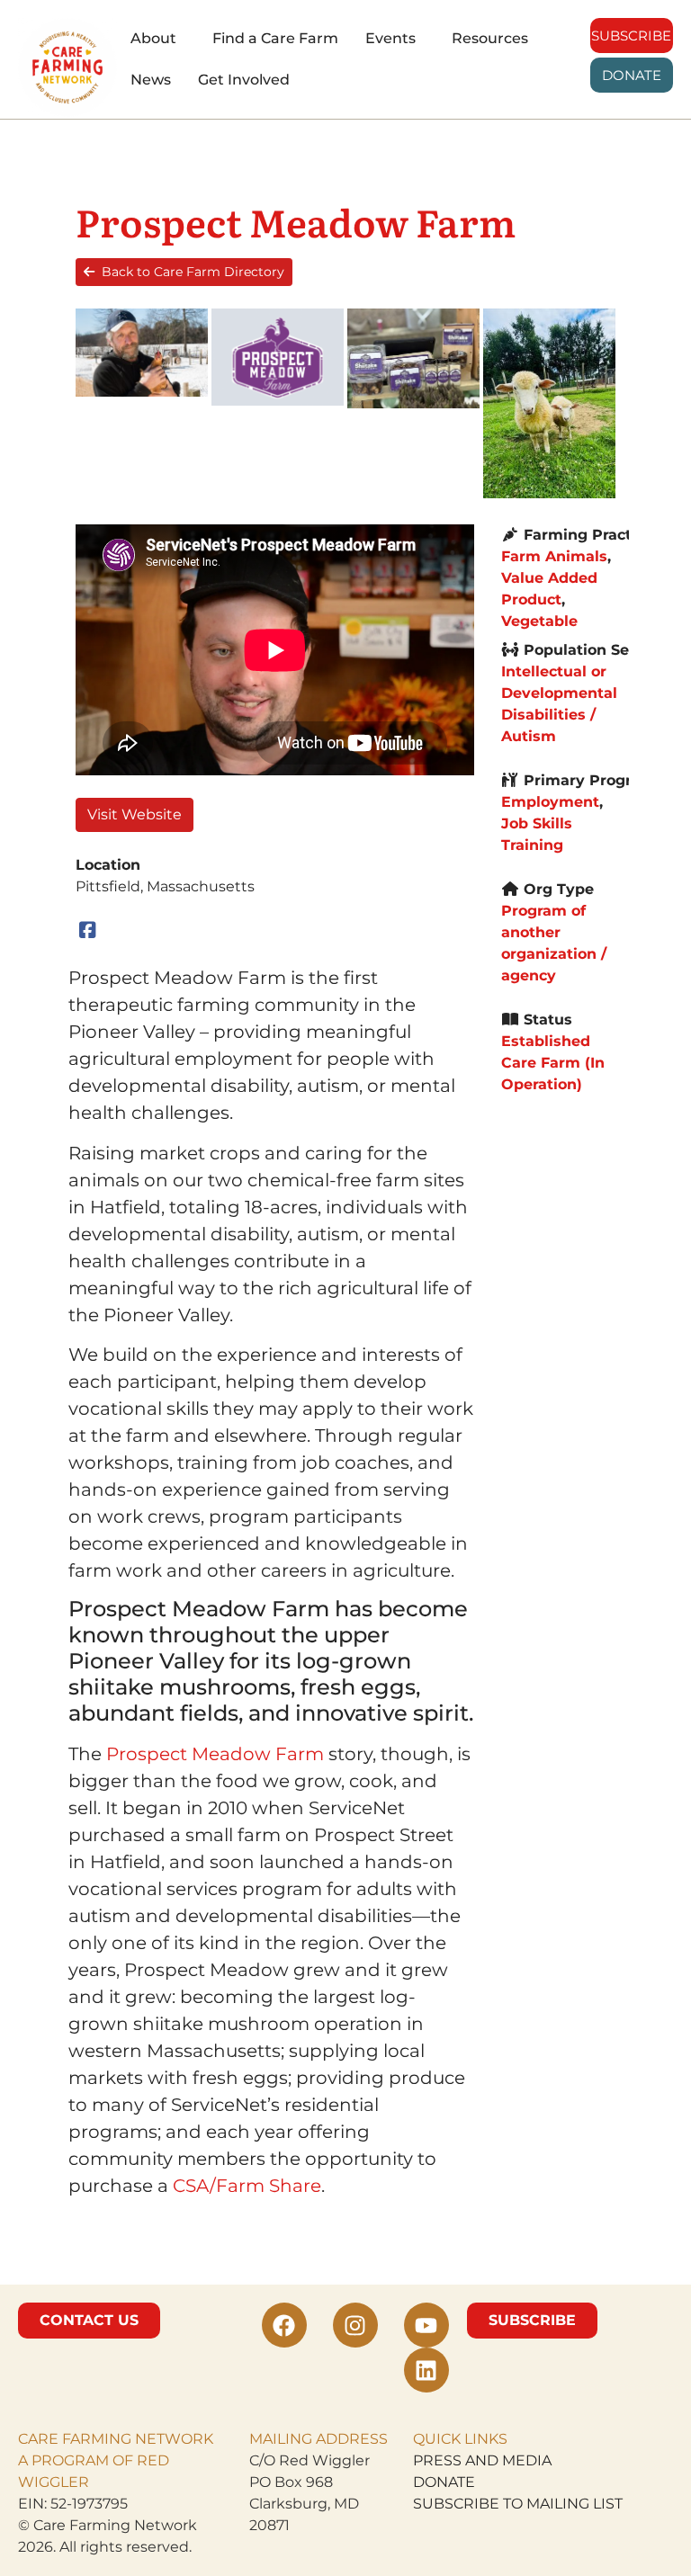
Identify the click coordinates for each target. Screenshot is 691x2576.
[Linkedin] (426, 2370)
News (151, 80)
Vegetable (539, 621)
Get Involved (244, 80)
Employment (550, 802)
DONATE (444, 2482)
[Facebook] (88, 930)
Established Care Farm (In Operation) (553, 1063)
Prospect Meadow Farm (215, 1754)
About (153, 38)
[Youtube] (426, 2325)
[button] (158, 39)
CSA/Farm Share (247, 2186)
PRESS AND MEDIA (482, 2460)
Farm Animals (554, 556)
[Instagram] (355, 2325)
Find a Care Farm (275, 38)
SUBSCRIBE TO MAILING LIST (518, 2504)
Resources (490, 38)
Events (390, 38)
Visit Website (135, 814)
